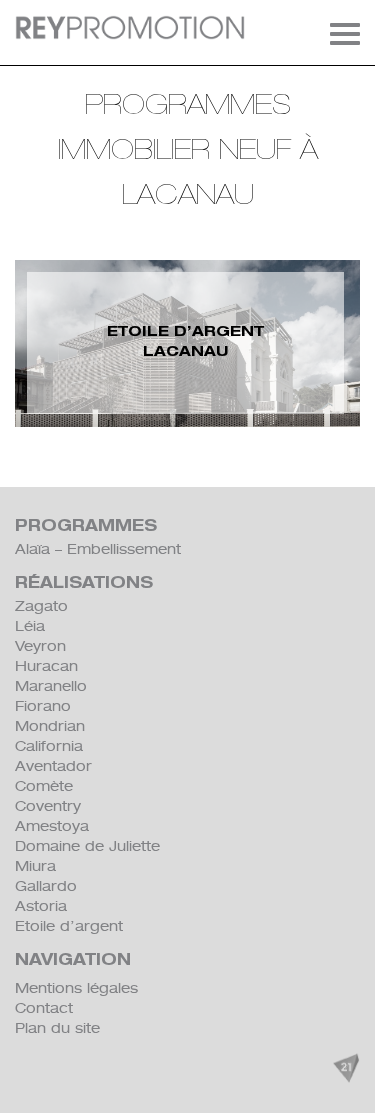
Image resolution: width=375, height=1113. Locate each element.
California (49, 746)
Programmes (86, 527)
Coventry (48, 806)
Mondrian (50, 726)
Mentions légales (76, 988)
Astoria (41, 906)
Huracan (46, 666)
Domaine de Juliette (87, 846)
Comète (44, 786)
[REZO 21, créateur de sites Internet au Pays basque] (346, 1068)
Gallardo (46, 886)
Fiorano (43, 706)
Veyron (40, 646)
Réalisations (84, 584)
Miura (35, 866)
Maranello (51, 686)
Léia (30, 626)
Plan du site (57, 1028)
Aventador (53, 766)
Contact (44, 1008)
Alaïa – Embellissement (98, 549)
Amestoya (52, 826)
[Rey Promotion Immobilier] (130, 27)
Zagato (41, 606)
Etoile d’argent (69, 926)
